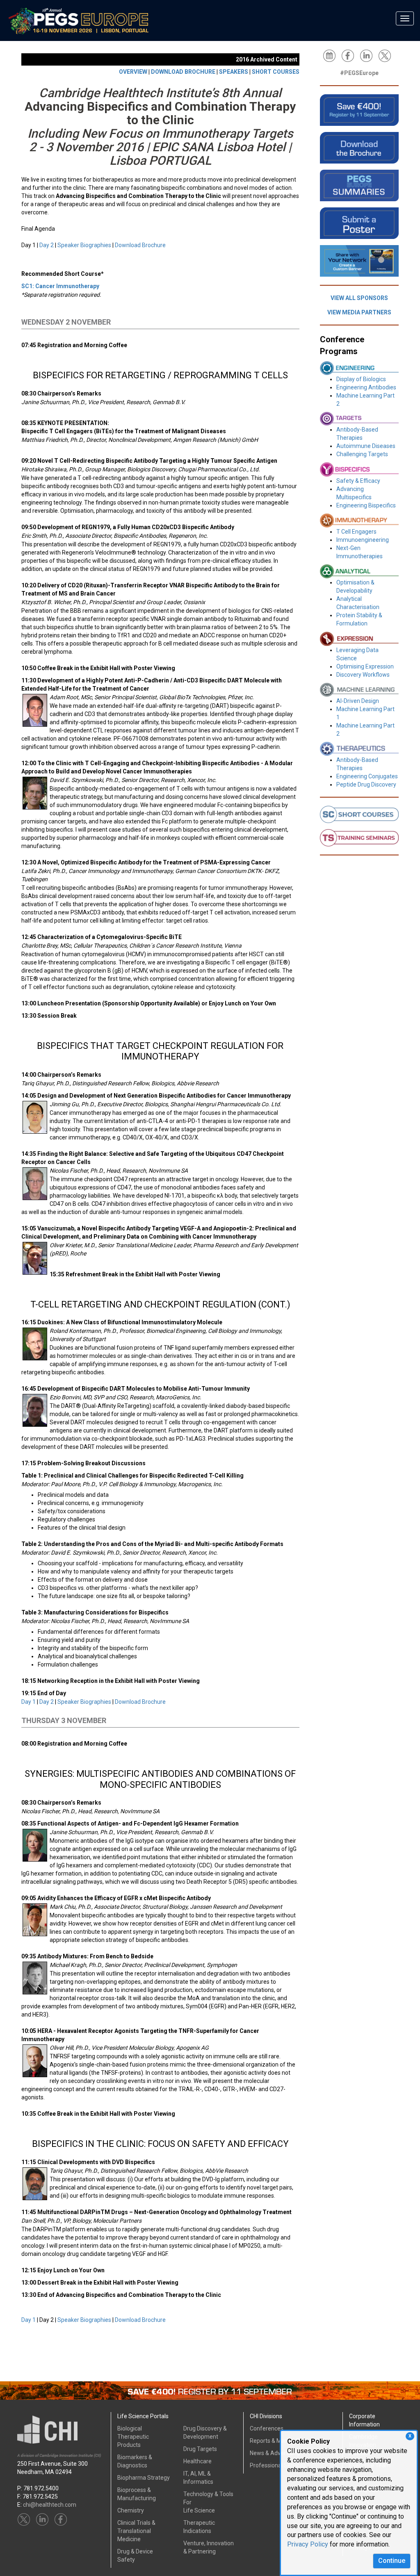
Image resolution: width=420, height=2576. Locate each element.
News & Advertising (275, 2453)
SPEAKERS (234, 72)
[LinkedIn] (368, 55)
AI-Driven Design (358, 701)
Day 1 (29, 1702)
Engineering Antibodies (366, 387)
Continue (392, 2561)
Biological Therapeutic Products (133, 2437)
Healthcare (197, 2461)
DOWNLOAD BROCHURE (183, 72)
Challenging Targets (362, 454)
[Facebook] (350, 55)
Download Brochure (140, 245)
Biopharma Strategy (144, 2478)
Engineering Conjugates (367, 776)
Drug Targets (200, 2449)
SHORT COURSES (276, 72)
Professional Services (278, 2465)
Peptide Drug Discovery (366, 784)
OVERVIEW (133, 72)
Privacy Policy (308, 2544)
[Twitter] (387, 55)
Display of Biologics (361, 379)
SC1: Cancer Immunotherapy (60, 286)
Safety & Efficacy (358, 481)
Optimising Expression (365, 666)
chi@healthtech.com (50, 2505)
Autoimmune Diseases (366, 446)
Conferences (267, 2428)
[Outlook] (331, 55)
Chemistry (131, 2510)
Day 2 (47, 245)
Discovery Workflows (363, 675)
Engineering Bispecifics (366, 505)
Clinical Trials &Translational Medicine (136, 2531)
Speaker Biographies (84, 245)
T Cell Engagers (356, 532)
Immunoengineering (363, 540)
